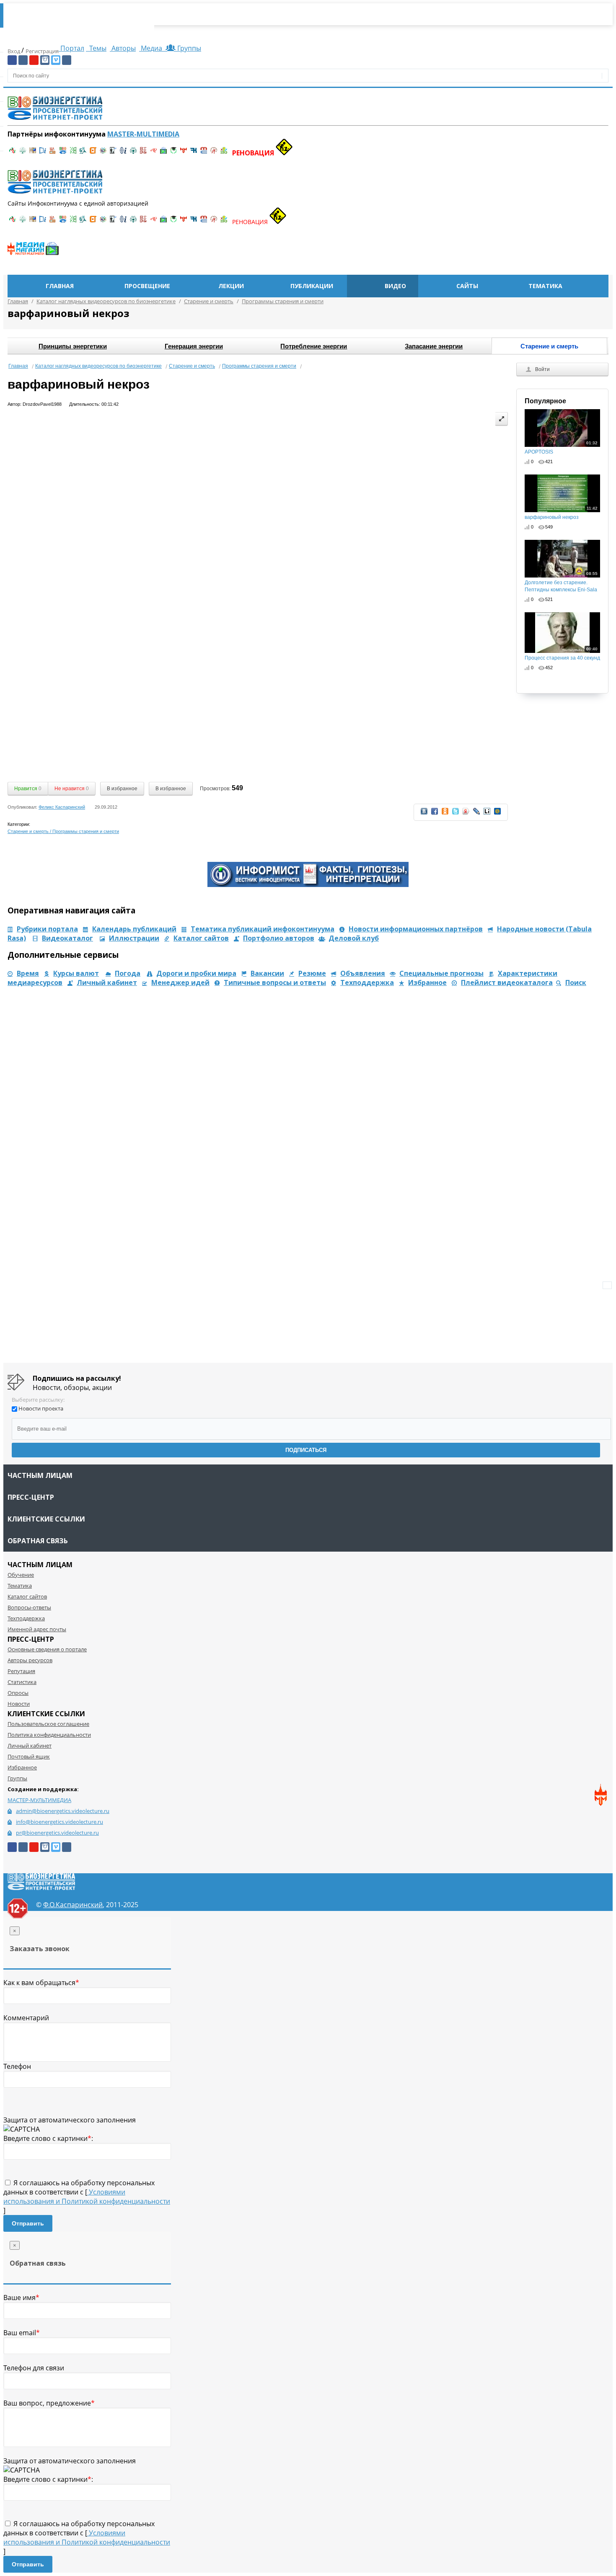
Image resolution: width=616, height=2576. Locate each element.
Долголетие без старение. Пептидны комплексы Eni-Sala (561, 582)
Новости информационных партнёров (416, 929)
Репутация (21, 1671)
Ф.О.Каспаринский (73, 1905)
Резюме (312, 973)
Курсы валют (76, 973)
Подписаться (306, 1450)
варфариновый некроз (561, 513)
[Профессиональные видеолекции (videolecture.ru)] (113, 153)
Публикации (312, 286)
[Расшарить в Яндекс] (466, 814)
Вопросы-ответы (29, 1607)
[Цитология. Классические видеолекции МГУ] (93, 153)
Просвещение (147, 286)
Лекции (231, 286)
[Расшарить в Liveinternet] (487, 814)
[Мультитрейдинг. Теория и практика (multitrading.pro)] (13, 153)
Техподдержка (367, 982)
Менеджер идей (180, 982)
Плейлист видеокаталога (507, 982)
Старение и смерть (192, 366)
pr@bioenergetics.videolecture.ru (57, 1833)
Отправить (28, 2223)
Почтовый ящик (29, 1756)
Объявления (363, 973)
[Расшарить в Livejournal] (476, 814)
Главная (60, 286)
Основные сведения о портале (47, 1649)
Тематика (545, 286)
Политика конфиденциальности (49, 1735)
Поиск (576, 982)
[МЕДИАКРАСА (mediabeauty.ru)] (153, 153)
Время (28, 973)
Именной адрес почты (37, 1629)
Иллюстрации (134, 938)
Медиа (151, 48)
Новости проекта (41, 1408)
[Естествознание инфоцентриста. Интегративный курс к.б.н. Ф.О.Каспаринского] (23, 153)
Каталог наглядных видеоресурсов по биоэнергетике (98, 366)
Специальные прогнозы (441, 973)
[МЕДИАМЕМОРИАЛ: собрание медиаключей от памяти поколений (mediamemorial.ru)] (214, 153)
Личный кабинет (107, 982)
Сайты (467, 286)
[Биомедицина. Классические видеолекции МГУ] (83, 153)
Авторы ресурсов (30, 1660)
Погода (128, 973)
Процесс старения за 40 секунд (562, 654)
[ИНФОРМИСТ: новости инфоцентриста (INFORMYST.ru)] (33, 153)
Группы (188, 48)
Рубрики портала (47, 929)
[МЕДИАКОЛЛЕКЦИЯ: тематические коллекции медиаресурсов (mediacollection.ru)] (143, 153)
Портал (71, 48)
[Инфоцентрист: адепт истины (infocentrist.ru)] (133, 153)
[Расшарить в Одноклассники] (445, 814)
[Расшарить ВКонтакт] (424, 814)
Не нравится (72, 789)
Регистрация (42, 51)
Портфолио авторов (279, 938)
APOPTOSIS (561, 448)
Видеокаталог (67, 938)
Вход (14, 51)
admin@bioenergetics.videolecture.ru (63, 1811)
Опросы (18, 1693)
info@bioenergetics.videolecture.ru (60, 1822)
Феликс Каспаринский (62, 807)
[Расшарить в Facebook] (435, 814)
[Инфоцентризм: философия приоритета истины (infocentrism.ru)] (123, 153)
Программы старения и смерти (259, 366)
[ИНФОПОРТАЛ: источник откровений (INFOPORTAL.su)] (43, 153)
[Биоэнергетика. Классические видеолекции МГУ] (63, 153)
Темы (97, 48)
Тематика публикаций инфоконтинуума (263, 929)
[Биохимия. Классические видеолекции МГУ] (53, 153)
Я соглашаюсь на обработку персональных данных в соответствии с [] (87, 2197)
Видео (395, 286)
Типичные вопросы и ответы (275, 982)
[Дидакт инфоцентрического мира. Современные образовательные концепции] (103, 153)
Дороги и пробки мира (196, 973)
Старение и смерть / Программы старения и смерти (63, 831)
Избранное (427, 982)
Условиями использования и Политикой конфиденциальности (87, 2197)
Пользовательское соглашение (48, 1724)
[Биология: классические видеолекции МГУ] (73, 153)
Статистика (22, 1682)
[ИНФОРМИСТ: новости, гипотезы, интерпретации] (308, 884)
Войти (542, 369)
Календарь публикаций (134, 929)
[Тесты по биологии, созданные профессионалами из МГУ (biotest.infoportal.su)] (224, 153)
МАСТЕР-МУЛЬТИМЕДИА (39, 1800)
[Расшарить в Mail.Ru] (497, 814)
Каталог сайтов (201, 938)
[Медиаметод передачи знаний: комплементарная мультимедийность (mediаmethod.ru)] (204, 153)
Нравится (28, 789)
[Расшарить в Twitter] (456, 814)
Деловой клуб (354, 938)
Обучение (21, 1575)
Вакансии (267, 973)
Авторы (123, 48)
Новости (19, 1704)
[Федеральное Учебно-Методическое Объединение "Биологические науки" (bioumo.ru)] (173, 153)
